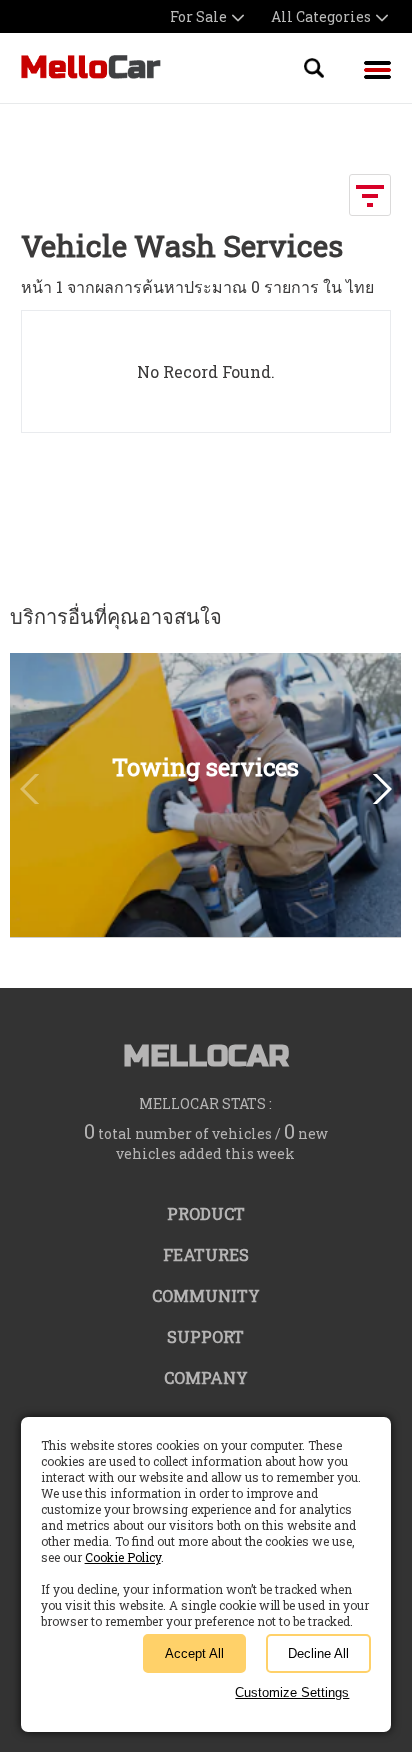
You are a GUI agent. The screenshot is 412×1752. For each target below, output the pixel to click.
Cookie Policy (123, 1557)
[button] (378, 789)
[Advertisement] (216, 478)
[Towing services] (205, 927)
